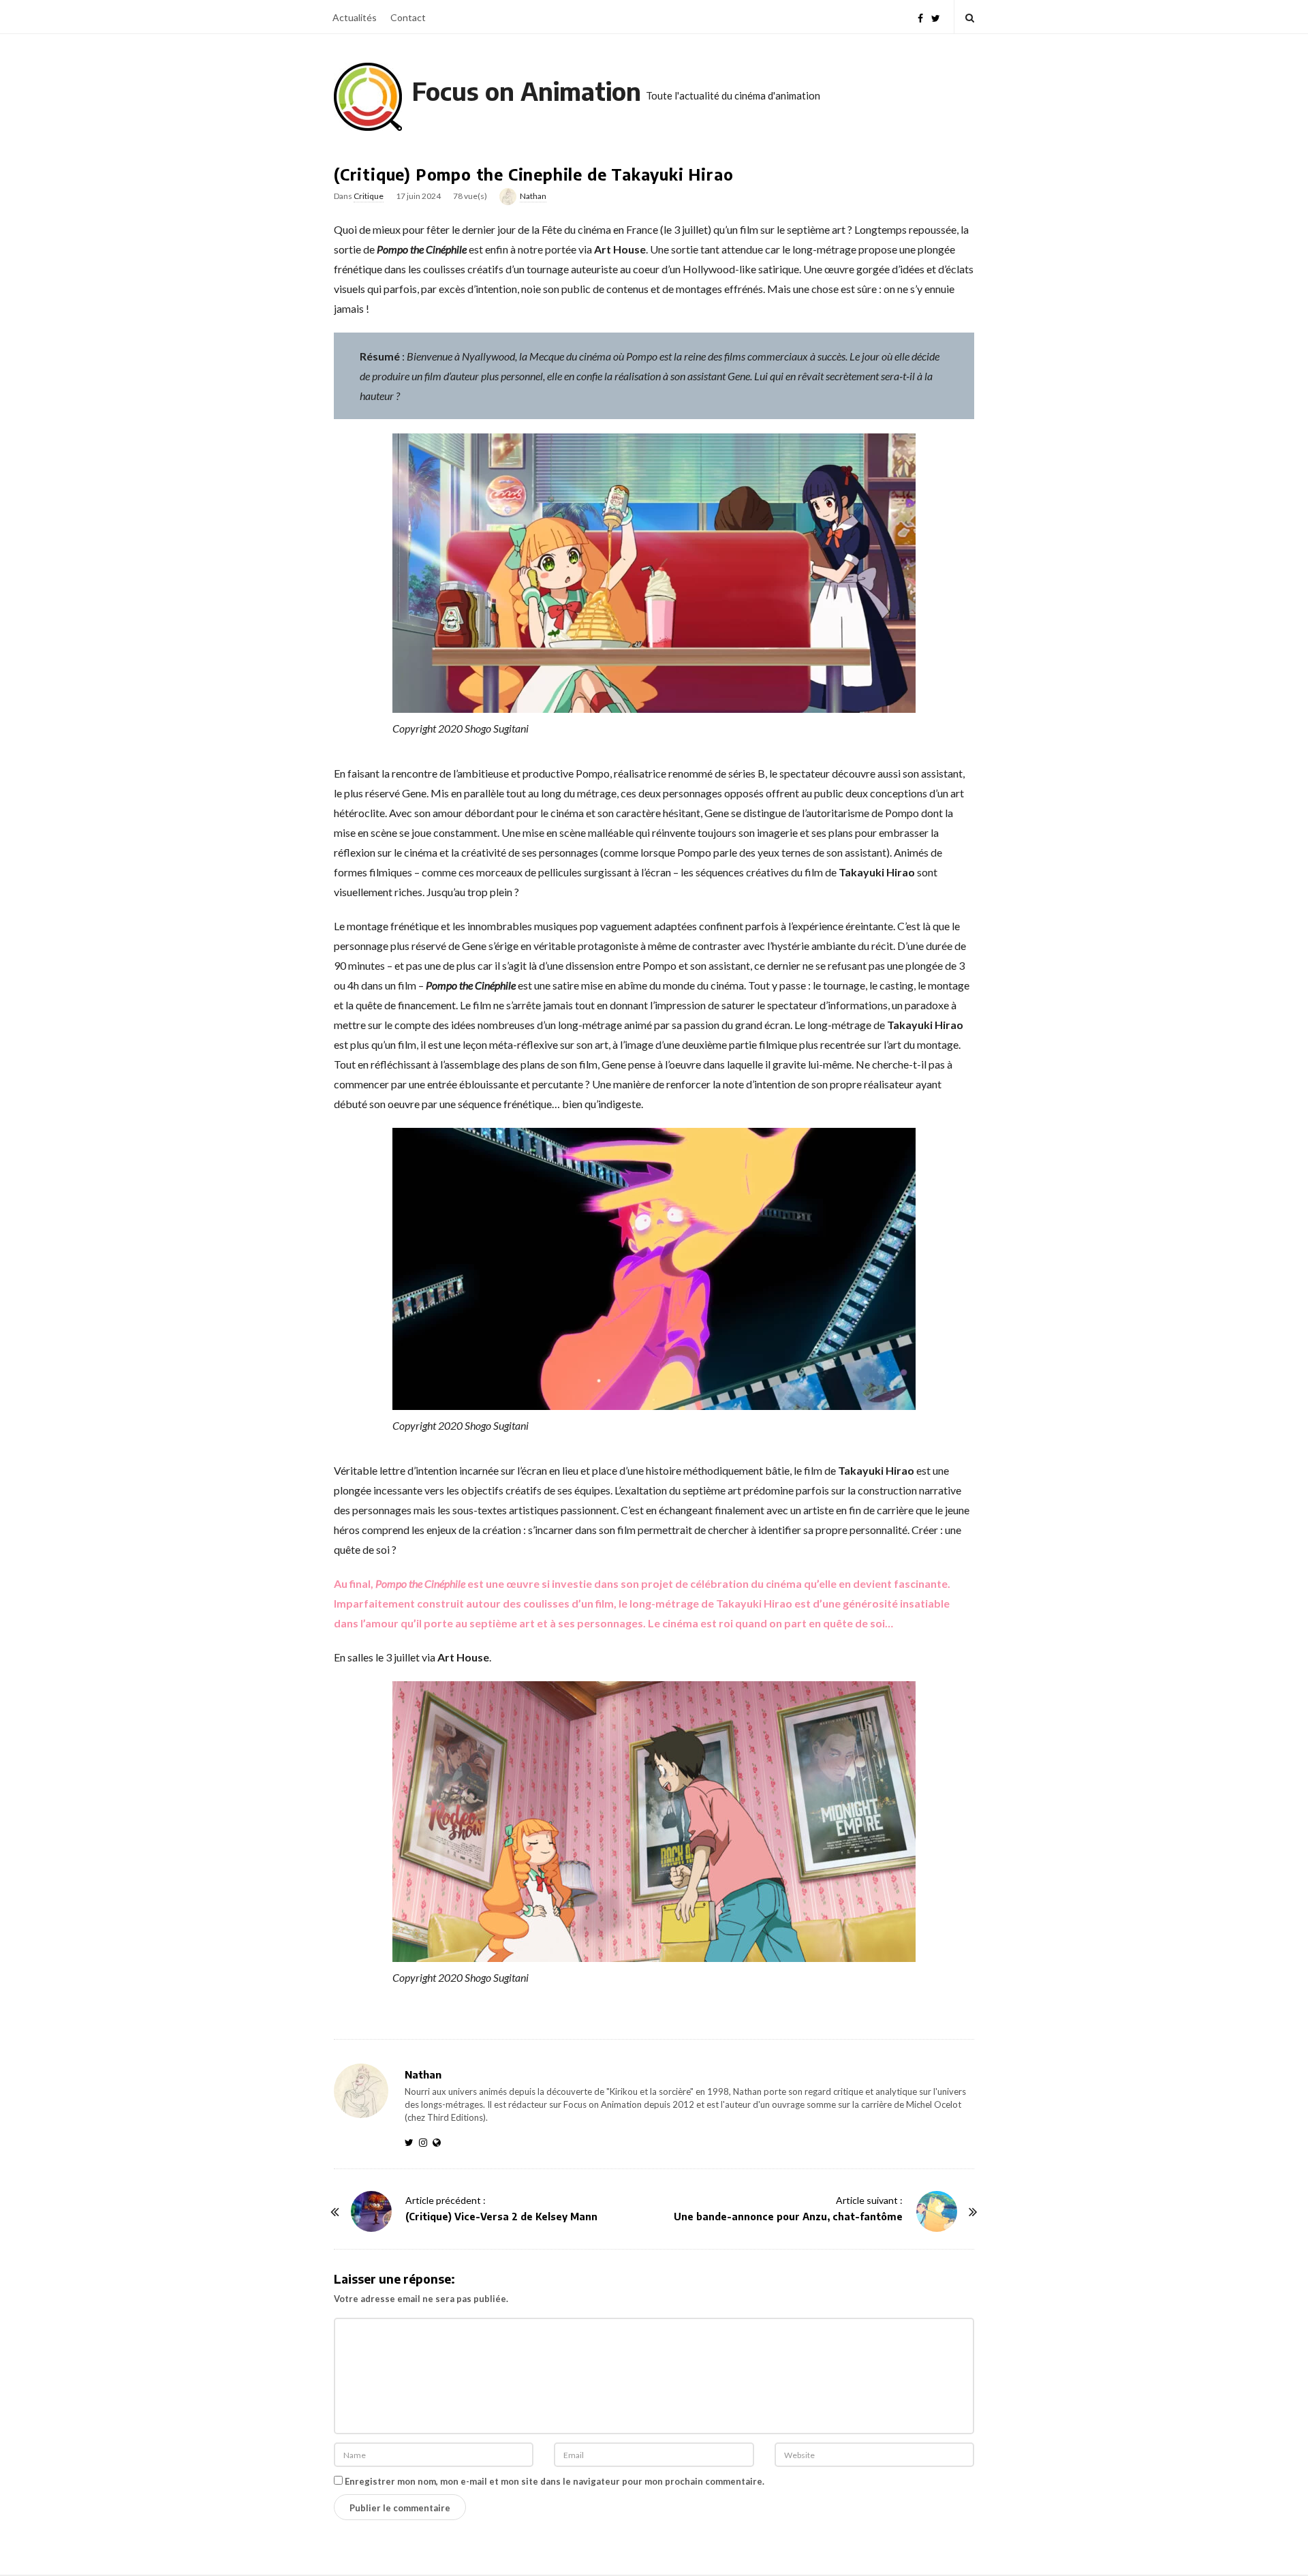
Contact (408, 17)
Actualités (355, 17)
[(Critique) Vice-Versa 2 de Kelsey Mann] (371, 2211)
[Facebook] (920, 17)
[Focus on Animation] (368, 97)
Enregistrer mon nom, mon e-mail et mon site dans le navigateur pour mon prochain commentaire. (555, 2481)
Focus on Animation (527, 91)
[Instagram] (426, 2142)
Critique (369, 196)
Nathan (533, 196)
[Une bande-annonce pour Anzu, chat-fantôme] (937, 2211)
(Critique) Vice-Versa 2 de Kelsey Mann (501, 2217)
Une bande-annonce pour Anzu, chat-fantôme (788, 2217)
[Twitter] (936, 17)
